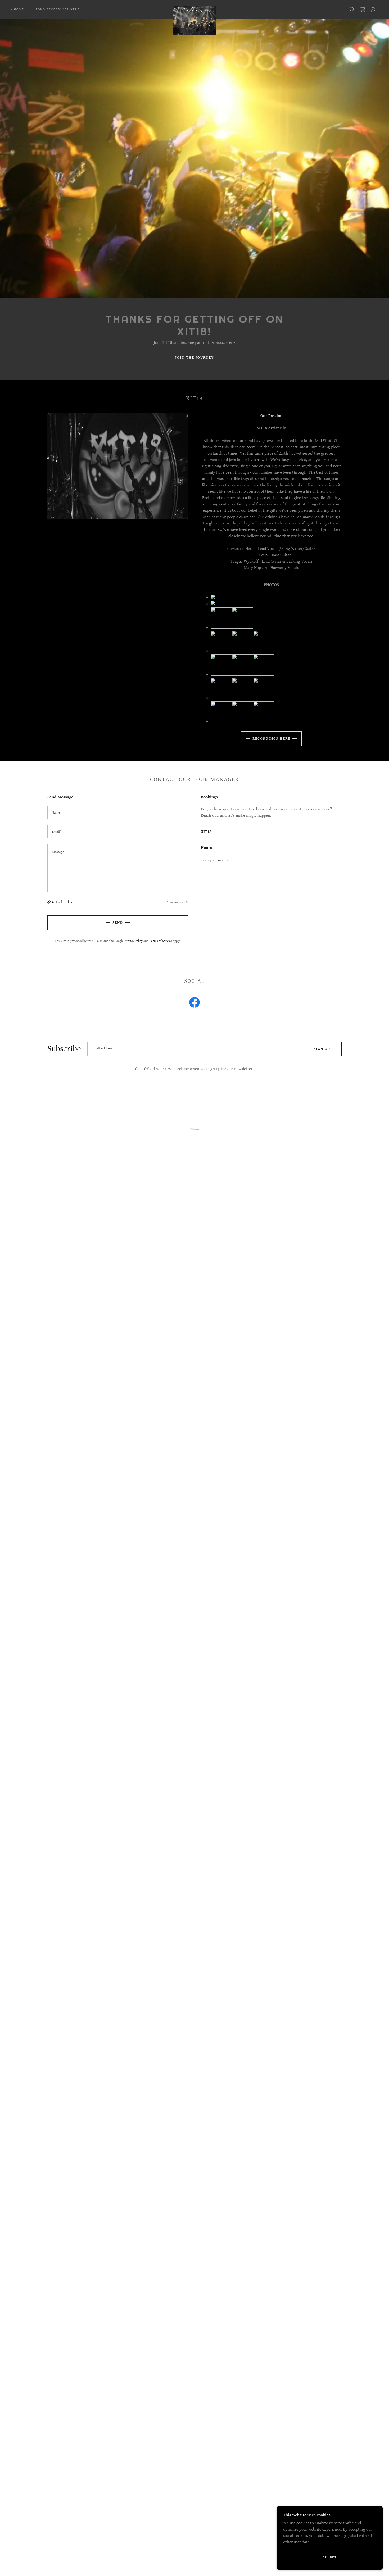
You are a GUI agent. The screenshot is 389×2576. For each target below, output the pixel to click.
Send (118, 923)
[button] (363, 10)
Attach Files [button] (62, 902)
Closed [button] (219, 860)
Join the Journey (195, 358)
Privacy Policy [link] (134, 941)
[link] (194, 8)
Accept (330, 2557)
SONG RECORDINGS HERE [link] (58, 9)
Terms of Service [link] (161, 941)
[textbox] (118, 812)
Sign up (322, 1049)
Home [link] (19, 9)
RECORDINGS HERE (271, 739)
